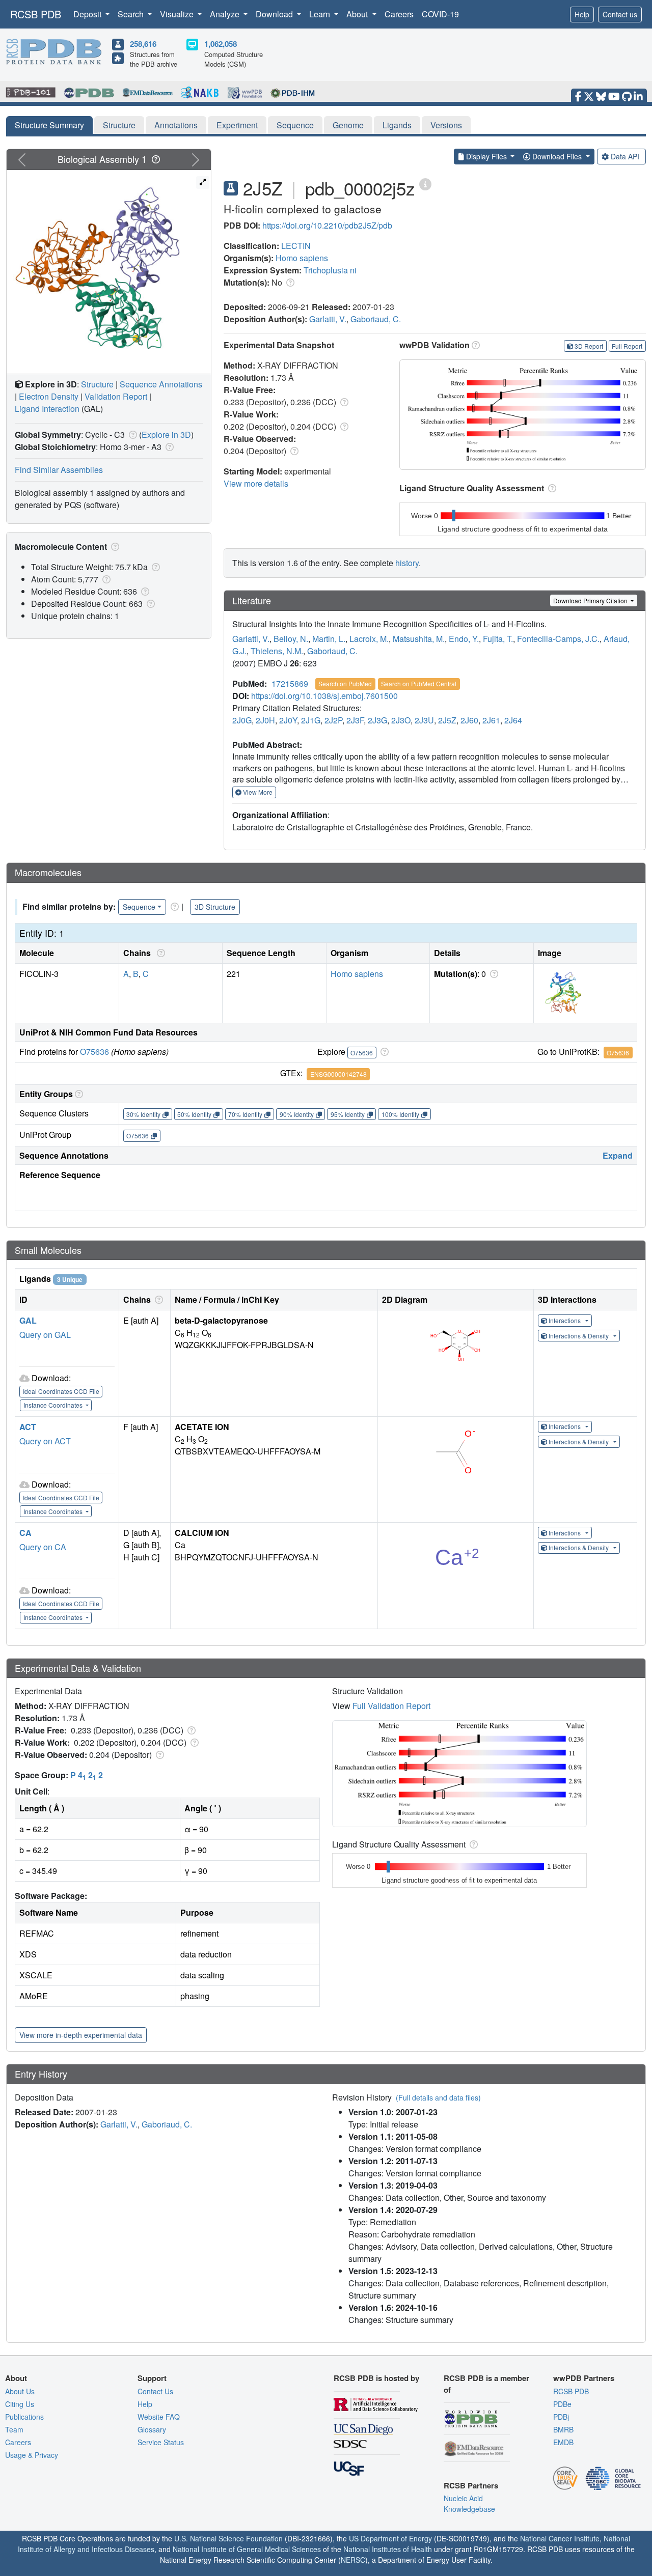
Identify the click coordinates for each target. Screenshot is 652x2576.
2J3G (377, 720)
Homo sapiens (302, 258)
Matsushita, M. (419, 639)
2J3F (355, 720)
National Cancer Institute (560, 2538)
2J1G (311, 720)
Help (582, 14)
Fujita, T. (498, 639)
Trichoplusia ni (330, 270)
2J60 (469, 720)
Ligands (397, 125)
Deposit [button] (88, 14)
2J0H (265, 720)
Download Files (557, 156)
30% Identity (143, 1114)
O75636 (94, 1052)
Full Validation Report (391, 1706)
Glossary (152, 2429)
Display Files (486, 156)
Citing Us (20, 2404)
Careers (399, 14)
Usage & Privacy (32, 2455)
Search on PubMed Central (419, 683)
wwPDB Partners (584, 2378)
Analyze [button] (226, 14)
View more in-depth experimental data (81, 2035)
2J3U (424, 720)
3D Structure (215, 907)
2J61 (491, 720)
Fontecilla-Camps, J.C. (558, 639)
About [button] (358, 14)
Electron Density (49, 396)
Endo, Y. (464, 639)
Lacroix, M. (369, 639)
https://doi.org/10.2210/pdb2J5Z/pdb (327, 225)
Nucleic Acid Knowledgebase (469, 2503)
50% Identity (194, 1114)
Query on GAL (45, 1335)
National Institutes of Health (388, 2549)
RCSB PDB (36, 14)
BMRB (563, 2429)
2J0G (242, 720)
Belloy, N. (291, 639)
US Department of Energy (390, 2538)
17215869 (290, 683)
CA (25, 1533)
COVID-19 (440, 14)
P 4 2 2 (87, 1775)
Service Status (161, 2442)
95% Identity (348, 1114)
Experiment (237, 125)
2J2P (333, 720)
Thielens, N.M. (277, 651)
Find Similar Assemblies (59, 470)
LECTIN (296, 246)
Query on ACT (45, 1441)
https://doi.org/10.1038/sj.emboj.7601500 (324, 696)
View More (257, 792)
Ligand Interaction (47, 409)
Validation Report (116, 396)
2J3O (401, 720)
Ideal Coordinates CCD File (61, 1391)
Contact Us (155, 2391)
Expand (618, 1155)
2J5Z (447, 720)
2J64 (513, 720)
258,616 (143, 44)
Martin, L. (329, 639)
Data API (625, 156)
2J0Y (288, 720)
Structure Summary (49, 125)
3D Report (589, 346)
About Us (20, 2391)
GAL (28, 1320)
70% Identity (245, 1114)
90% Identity (297, 1114)
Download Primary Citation (591, 600)
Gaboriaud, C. (376, 319)
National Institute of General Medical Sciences (247, 2549)
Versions (446, 125)
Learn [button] (321, 14)
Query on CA (43, 1547)
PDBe (562, 2404)
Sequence (295, 125)
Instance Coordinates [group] (54, 1405)
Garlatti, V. (328, 319)
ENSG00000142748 (338, 1074)
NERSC (353, 2560)
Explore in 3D (166, 435)
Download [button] (275, 14)
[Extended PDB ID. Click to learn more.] (425, 184)
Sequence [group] (139, 907)
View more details (256, 483)
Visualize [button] (178, 14)
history (407, 563)
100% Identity (400, 1114)
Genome (348, 125)
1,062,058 (221, 44)
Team (14, 2429)
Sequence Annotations (161, 384)
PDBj (561, 2417)
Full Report (627, 346)
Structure (119, 125)
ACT (28, 1427)
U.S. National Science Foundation (228, 2538)
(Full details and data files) (438, 2097)
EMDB (563, 2442)
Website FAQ (159, 2417)
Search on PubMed (345, 683)
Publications (24, 2417)
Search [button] (132, 14)
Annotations (176, 125)
